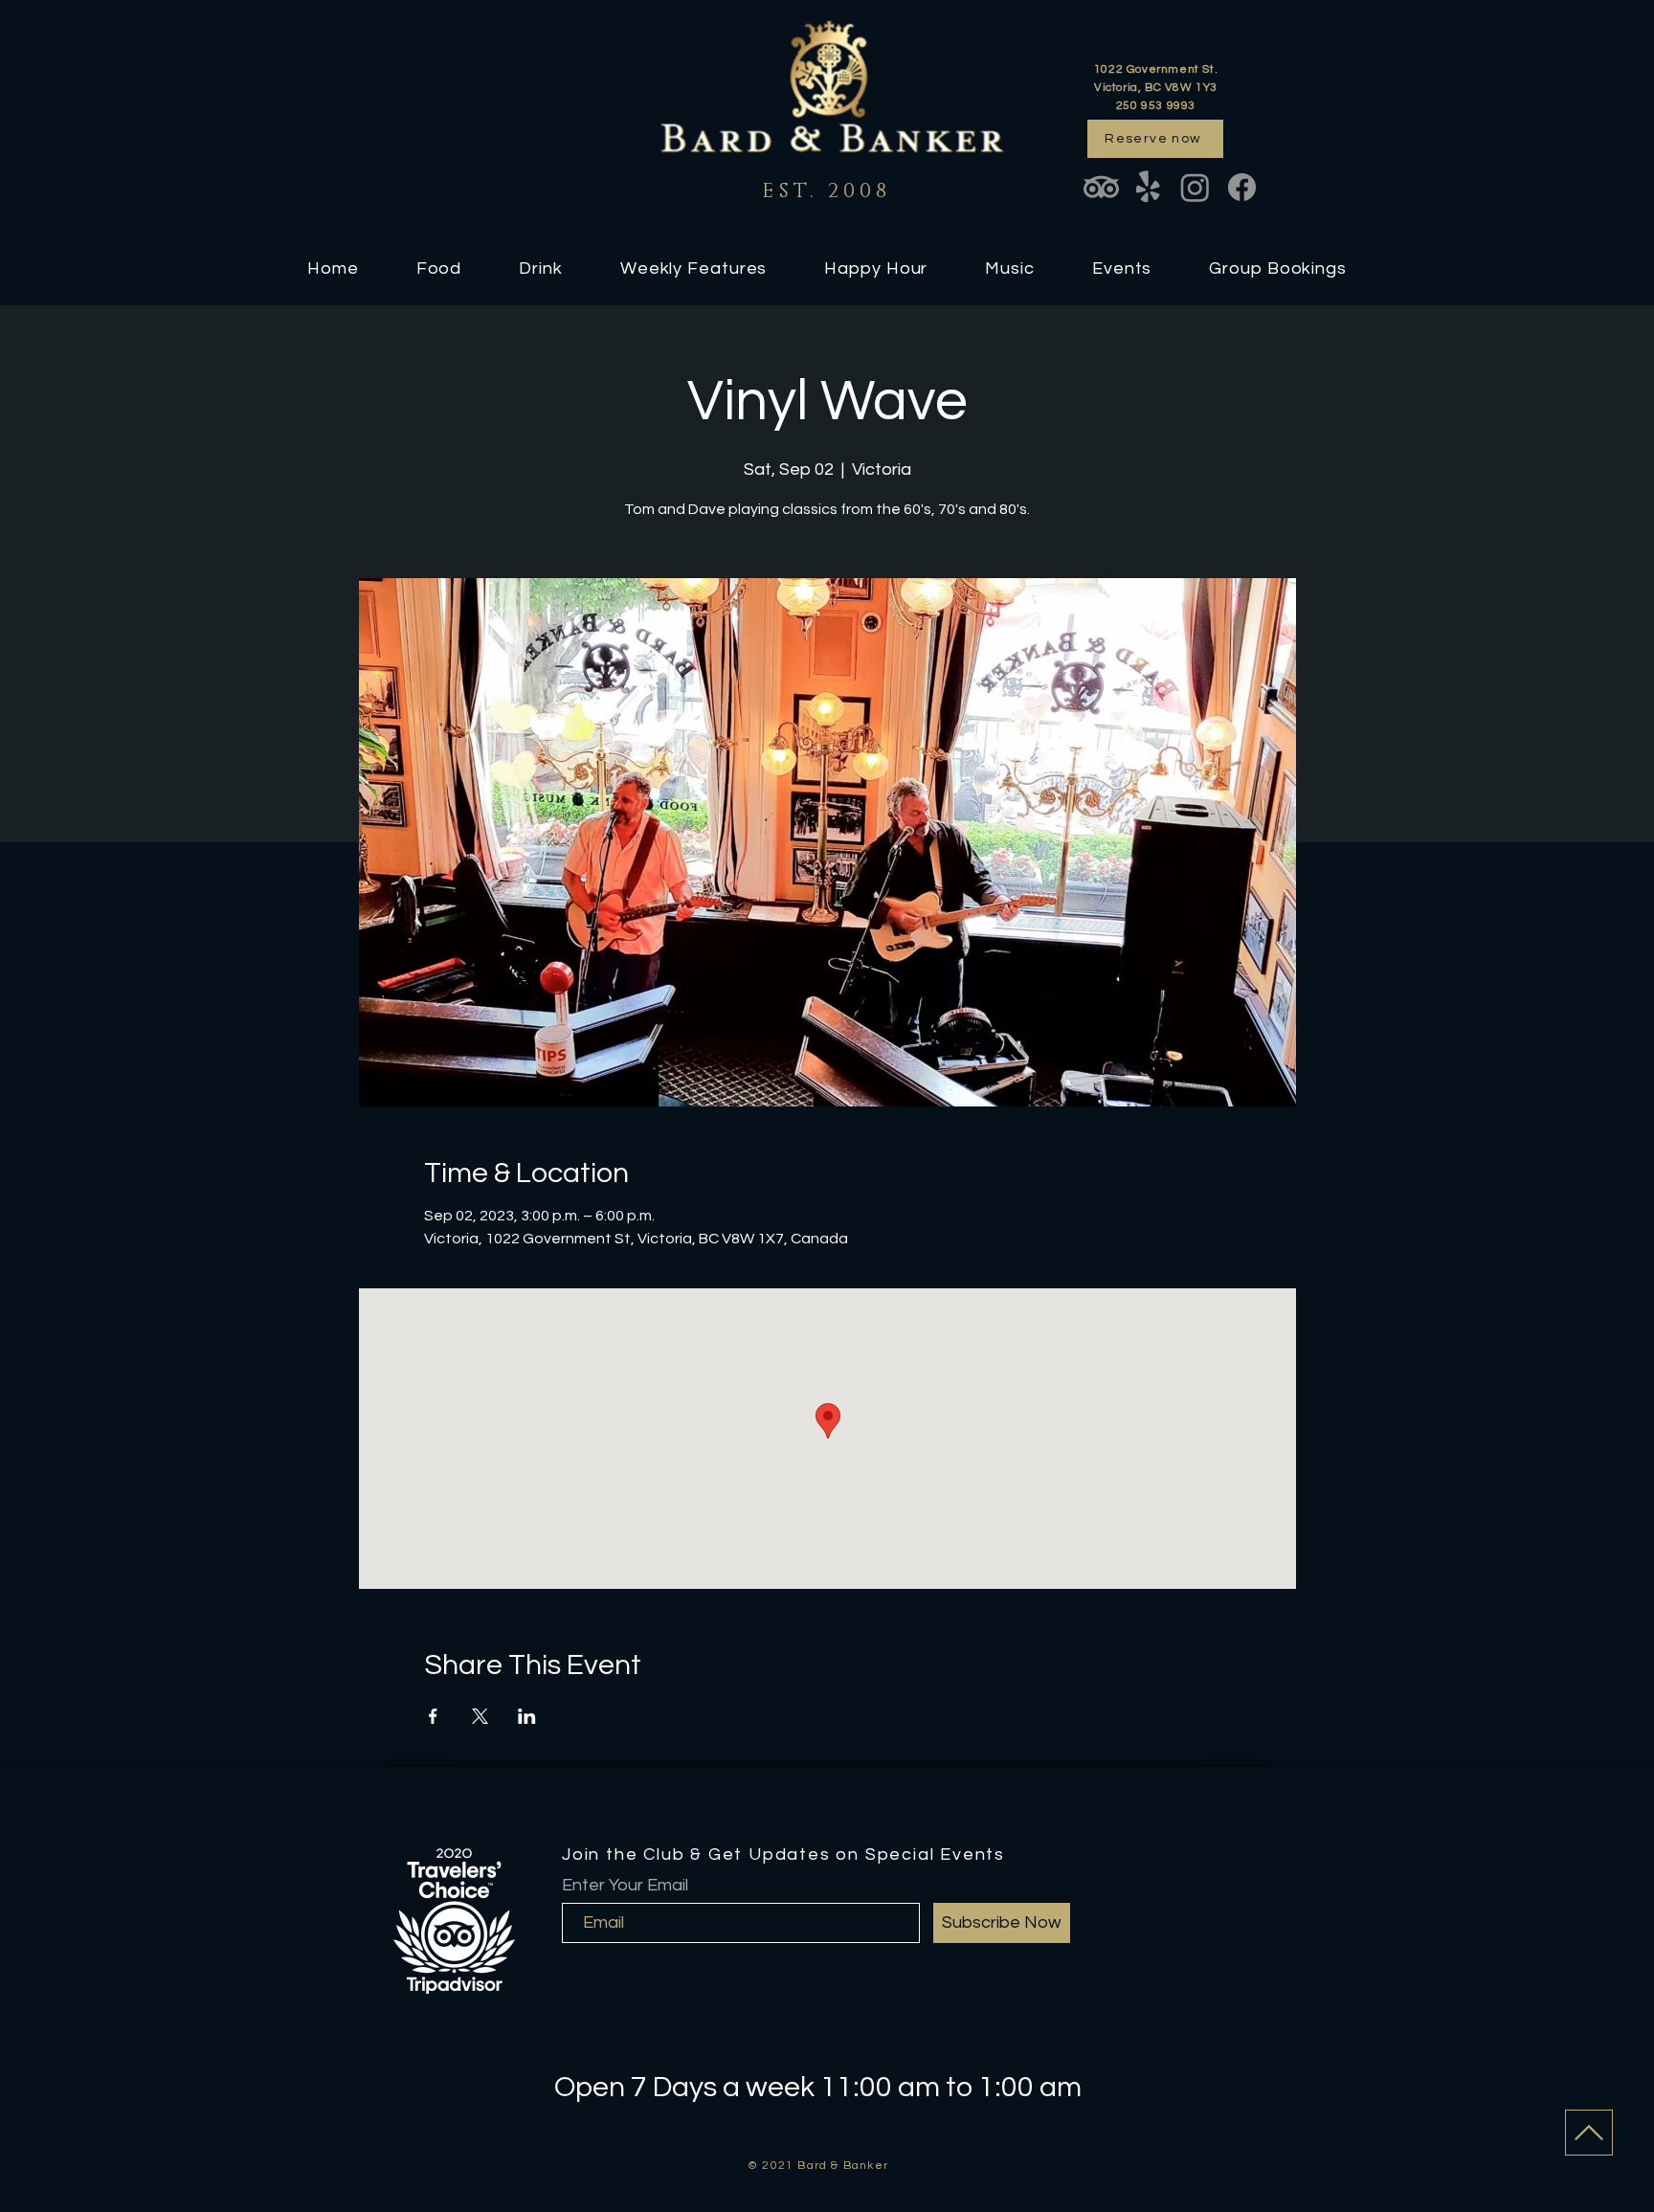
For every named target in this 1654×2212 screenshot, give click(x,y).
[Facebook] (1242, 187)
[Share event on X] (480, 1716)
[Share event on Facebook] (433, 1716)
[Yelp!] (1148, 187)
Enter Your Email (625, 1886)
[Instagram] (1195, 187)
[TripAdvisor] (1101, 187)
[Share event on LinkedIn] (527, 1716)
